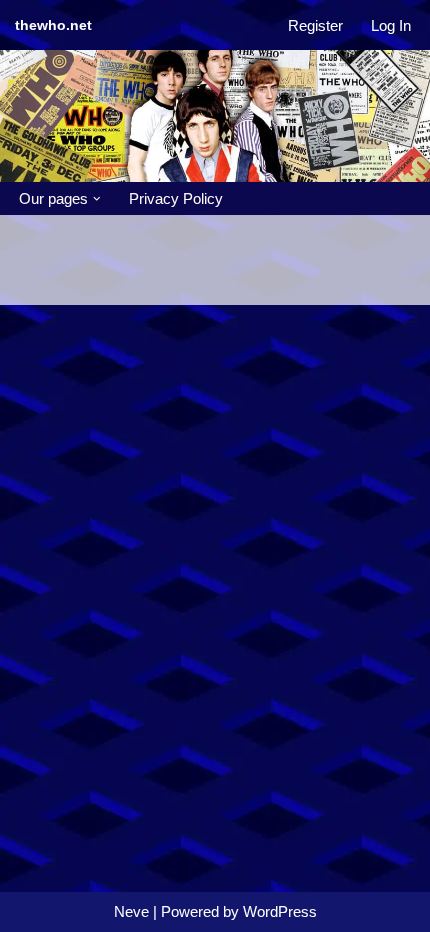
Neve (131, 911)
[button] (97, 199)
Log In (391, 25)
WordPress (280, 911)
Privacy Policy (176, 198)
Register (315, 25)
